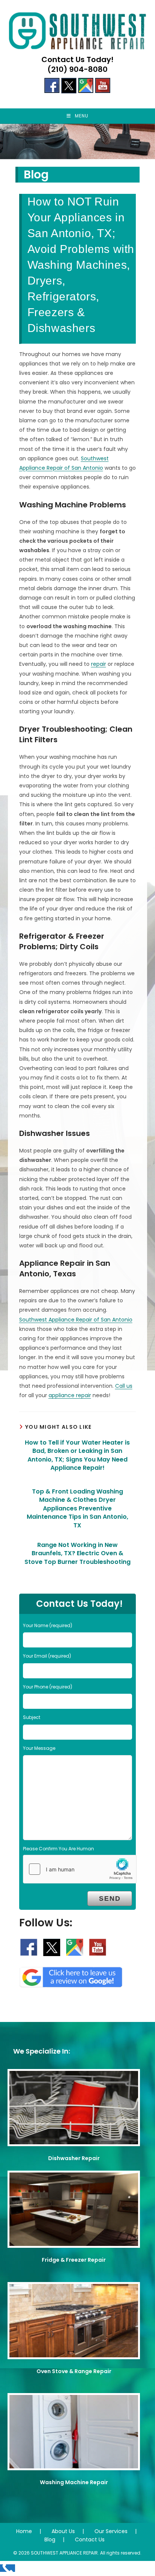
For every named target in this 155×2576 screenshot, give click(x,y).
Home (24, 2531)
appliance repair (70, 1395)
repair (99, 664)
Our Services (111, 2531)
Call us (124, 1386)
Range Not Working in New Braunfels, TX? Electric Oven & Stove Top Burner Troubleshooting (77, 1554)
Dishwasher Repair (74, 2158)
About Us (63, 2531)
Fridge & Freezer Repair (74, 2260)
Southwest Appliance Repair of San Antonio (76, 1320)
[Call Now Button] (8, 2568)
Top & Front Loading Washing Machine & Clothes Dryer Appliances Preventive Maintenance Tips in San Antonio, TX (77, 1509)
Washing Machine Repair (74, 2482)
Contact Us (90, 2539)
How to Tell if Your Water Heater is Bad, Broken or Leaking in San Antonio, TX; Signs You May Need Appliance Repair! (77, 1455)
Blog (50, 2539)
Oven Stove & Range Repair (74, 2371)
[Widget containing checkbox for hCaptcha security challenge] (80, 1869)
